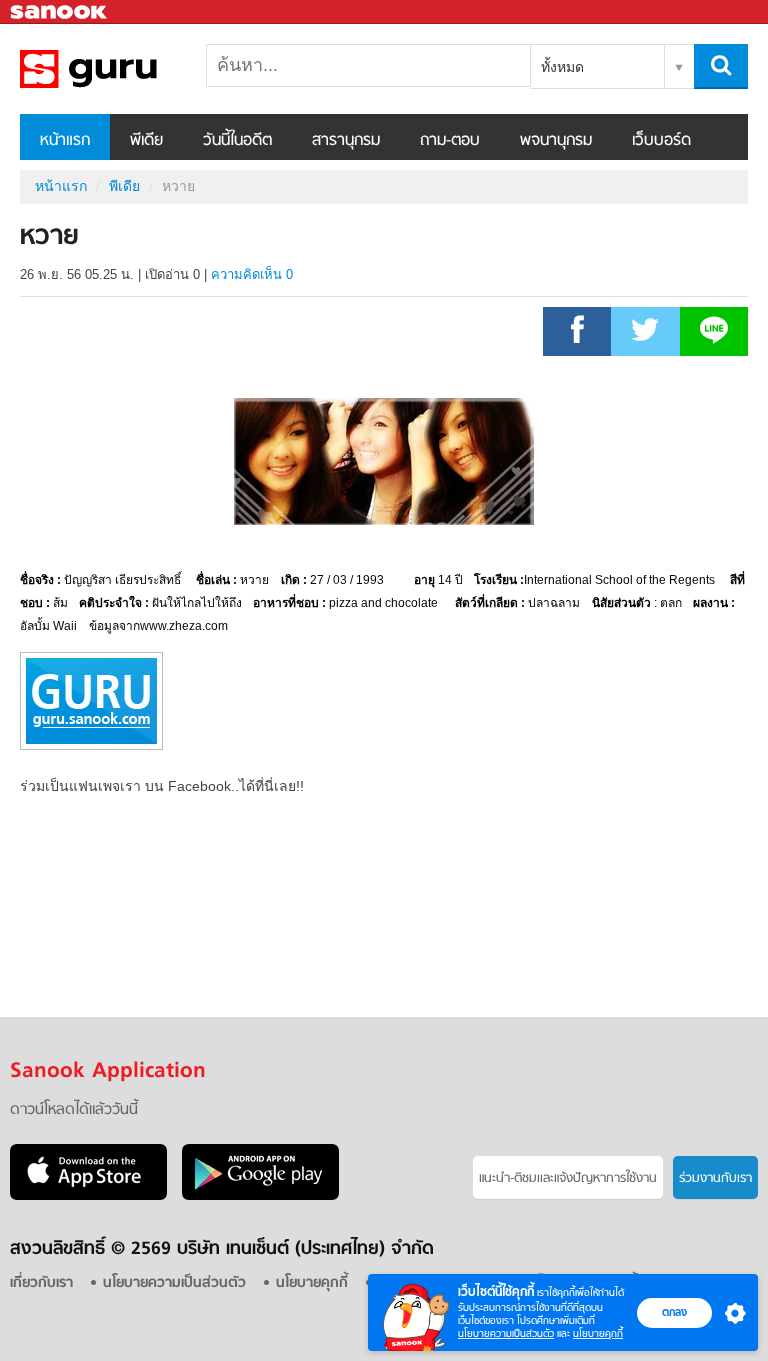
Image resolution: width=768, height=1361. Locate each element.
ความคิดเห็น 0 (252, 274)
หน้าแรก (65, 141)
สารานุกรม (346, 141)
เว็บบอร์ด (661, 141)
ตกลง (674, 1312)
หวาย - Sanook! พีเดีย (125, 69)
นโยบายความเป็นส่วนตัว (506, 1333)
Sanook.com (60, 12)
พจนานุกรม (556, 141)
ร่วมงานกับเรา (715, 1178)
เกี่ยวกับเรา (41, 1283)
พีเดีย (146, 141)
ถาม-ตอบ (450, 141)
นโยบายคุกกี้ (598, 1333)
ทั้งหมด (562, 67)
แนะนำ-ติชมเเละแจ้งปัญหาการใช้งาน (568, 1178)
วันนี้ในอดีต (237, 141)
